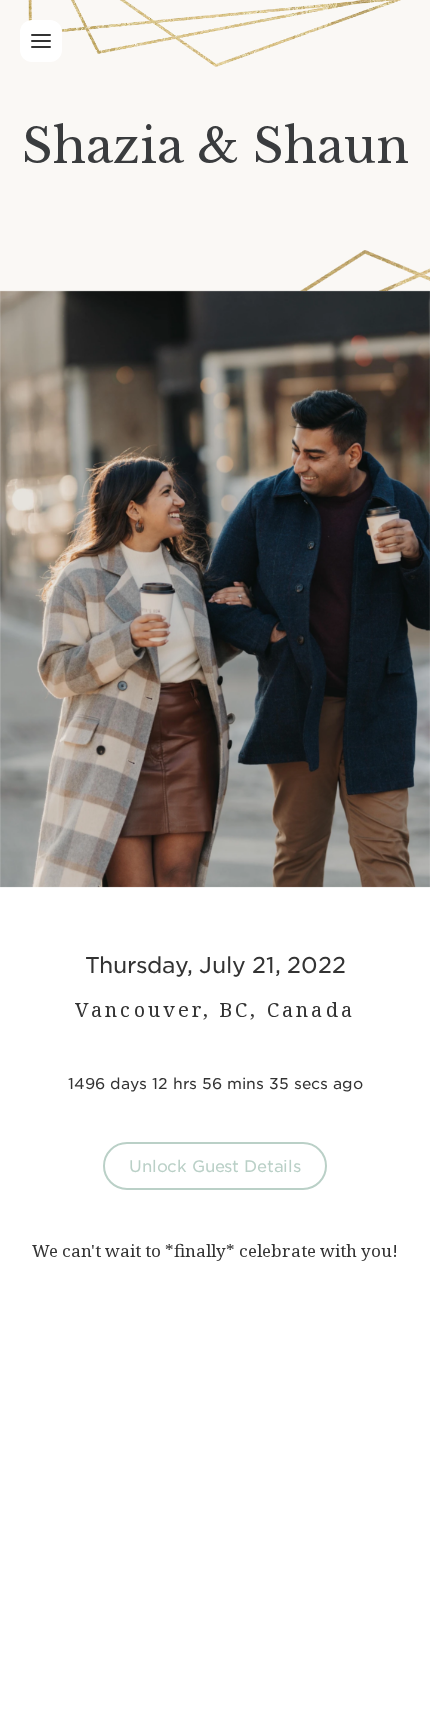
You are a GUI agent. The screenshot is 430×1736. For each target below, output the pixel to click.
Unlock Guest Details (215, 1165)
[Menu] (41, 41)
